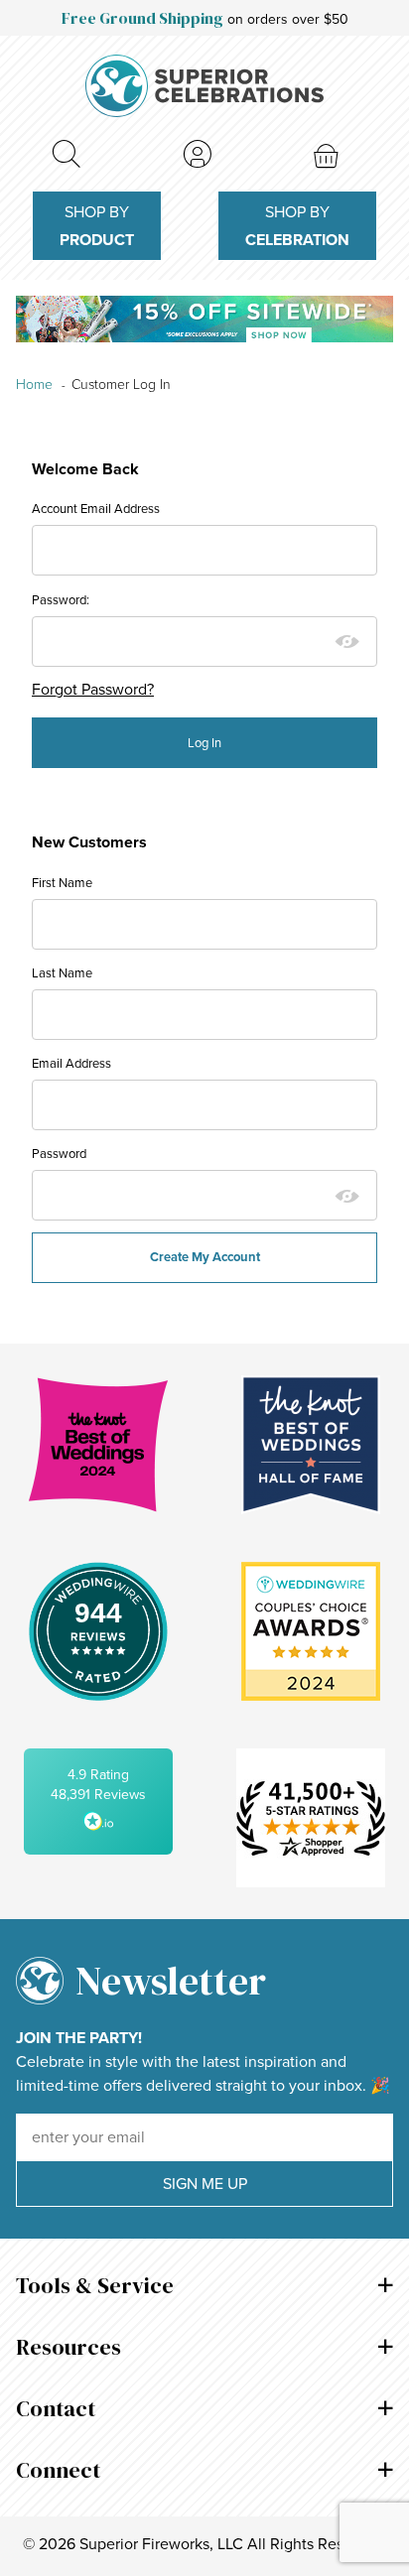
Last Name (62, 973)
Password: (61, 600)
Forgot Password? (93, 689)
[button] (98, 1802)
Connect (58, 2470)
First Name (62, 883)
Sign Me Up (205, 2184)
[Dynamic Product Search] (66, 154)
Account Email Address (96, 509)
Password (59, 1154)
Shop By (97, 226)
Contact (56, 2408)
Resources (68, 2347)
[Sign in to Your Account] (198, 154)
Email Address (71, 1063)
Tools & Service (95, 2285)
